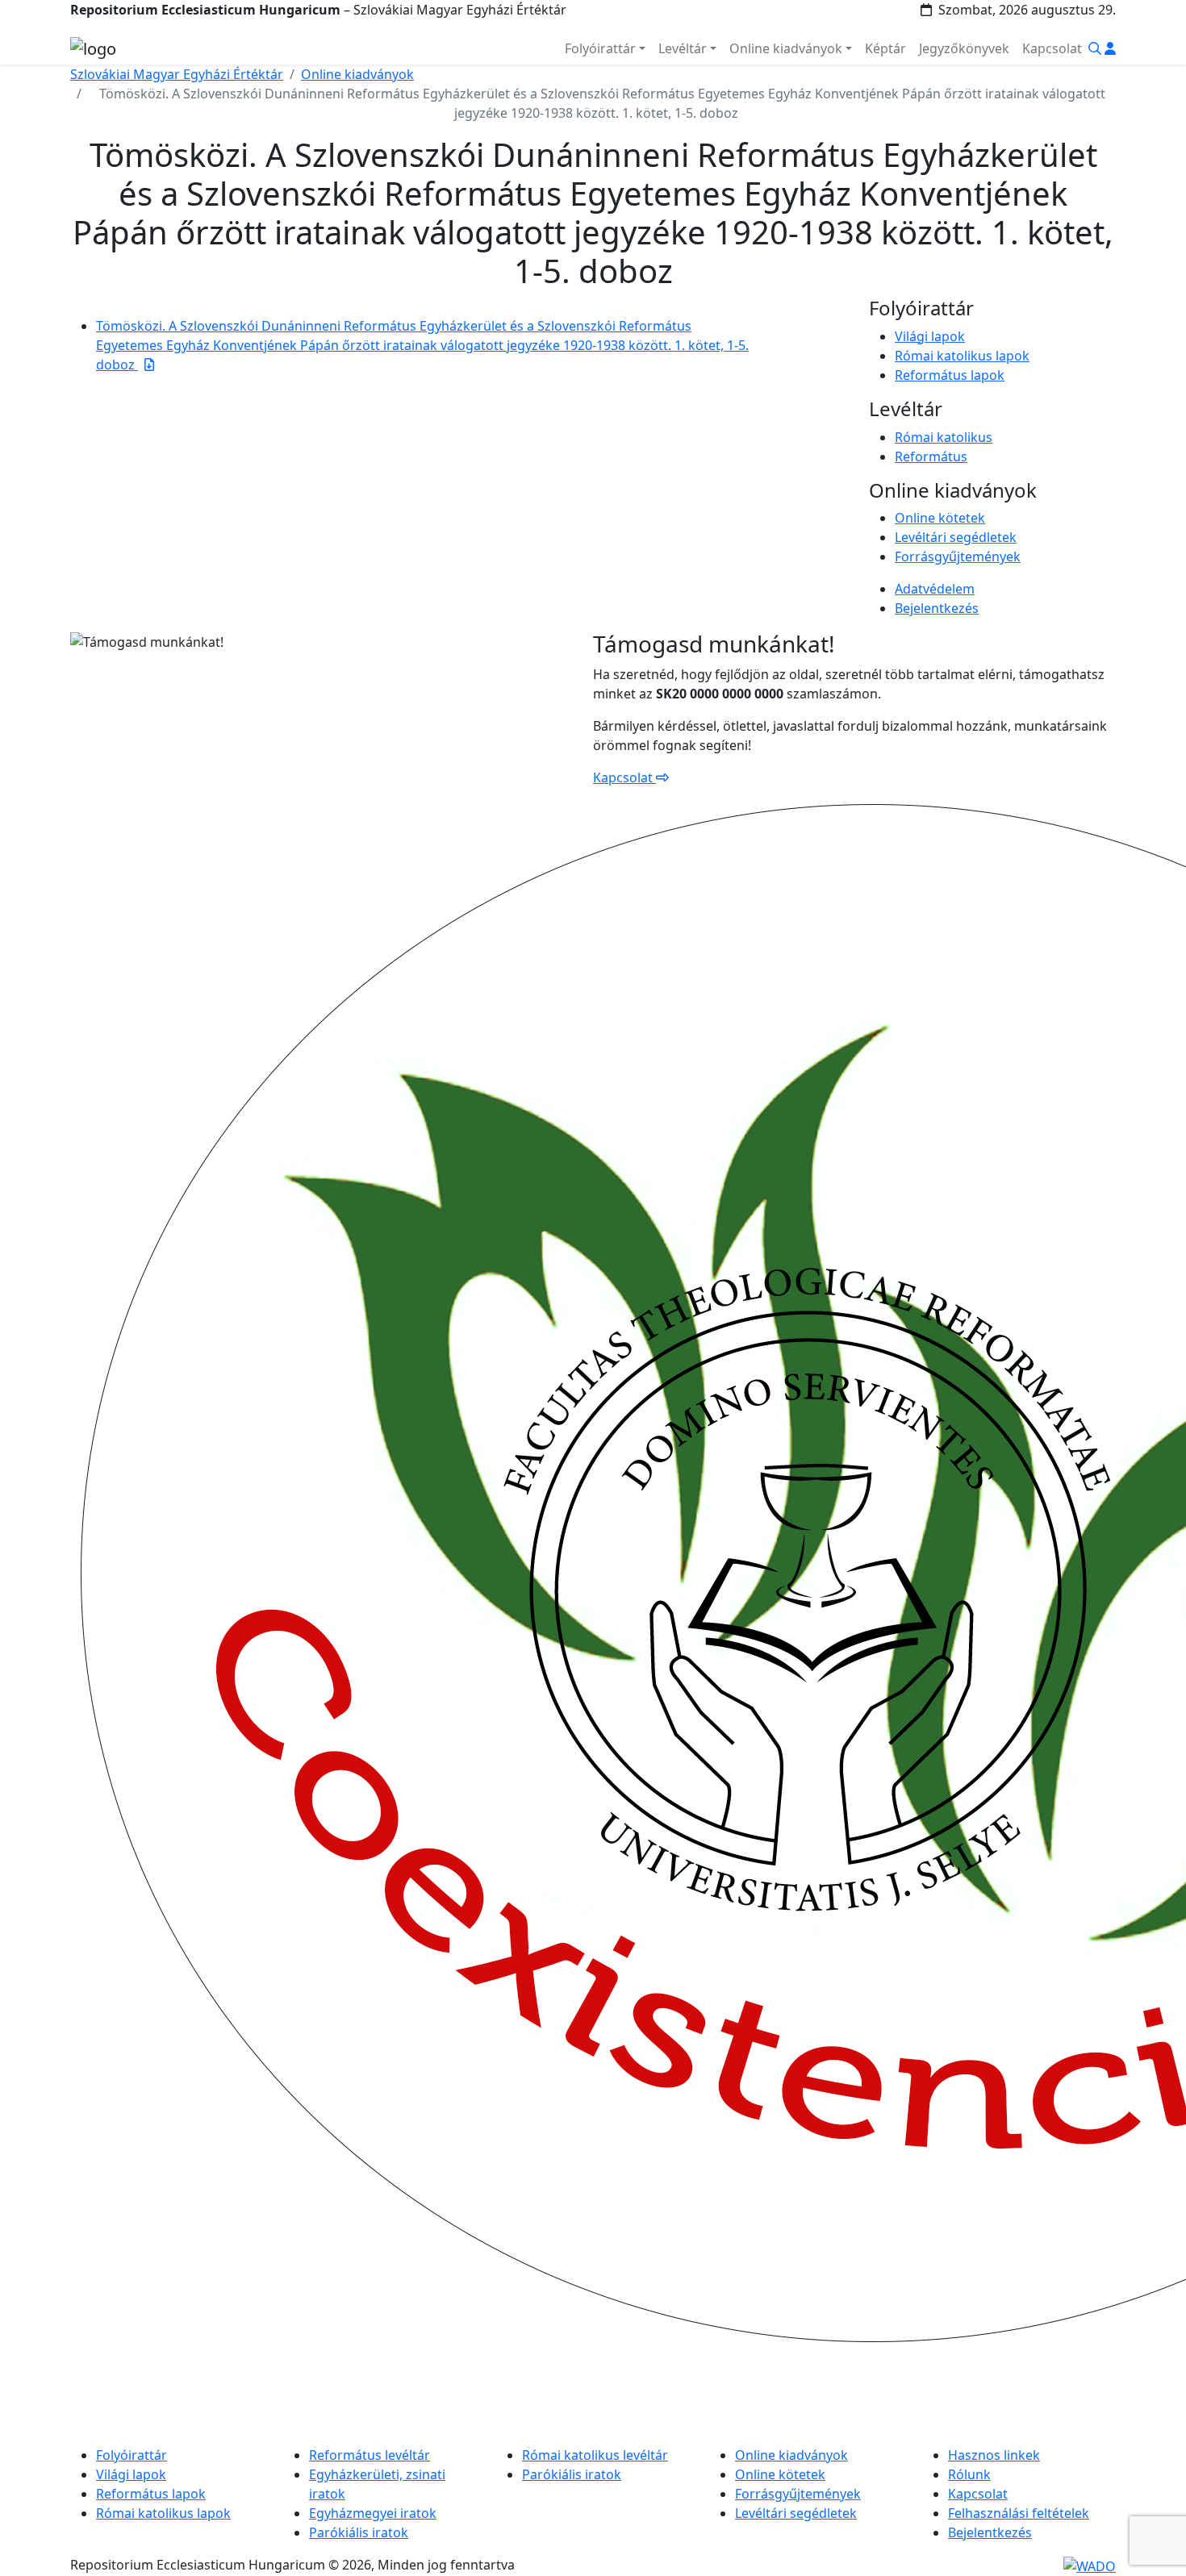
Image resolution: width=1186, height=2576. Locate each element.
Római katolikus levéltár (595, 2455)
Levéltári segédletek (956, 537)
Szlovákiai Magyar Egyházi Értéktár (177, 74)
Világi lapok (930, 336)
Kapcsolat (624, 777)
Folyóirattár (132, 2455)
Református (931, 456)
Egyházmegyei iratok (373, 2513)
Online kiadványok (357, 74)
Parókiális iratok (359, 2532)
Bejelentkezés (937, 608)
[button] (1095, 48)
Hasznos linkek (994, 2455)
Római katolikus (944, 437)
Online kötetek (940, 518)
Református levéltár (370, 2455)
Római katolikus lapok (962, 356)
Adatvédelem (935, 589)
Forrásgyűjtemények (958, 556)
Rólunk (969, 2474)
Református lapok (950, 375)
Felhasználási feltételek (1019, 2513)
